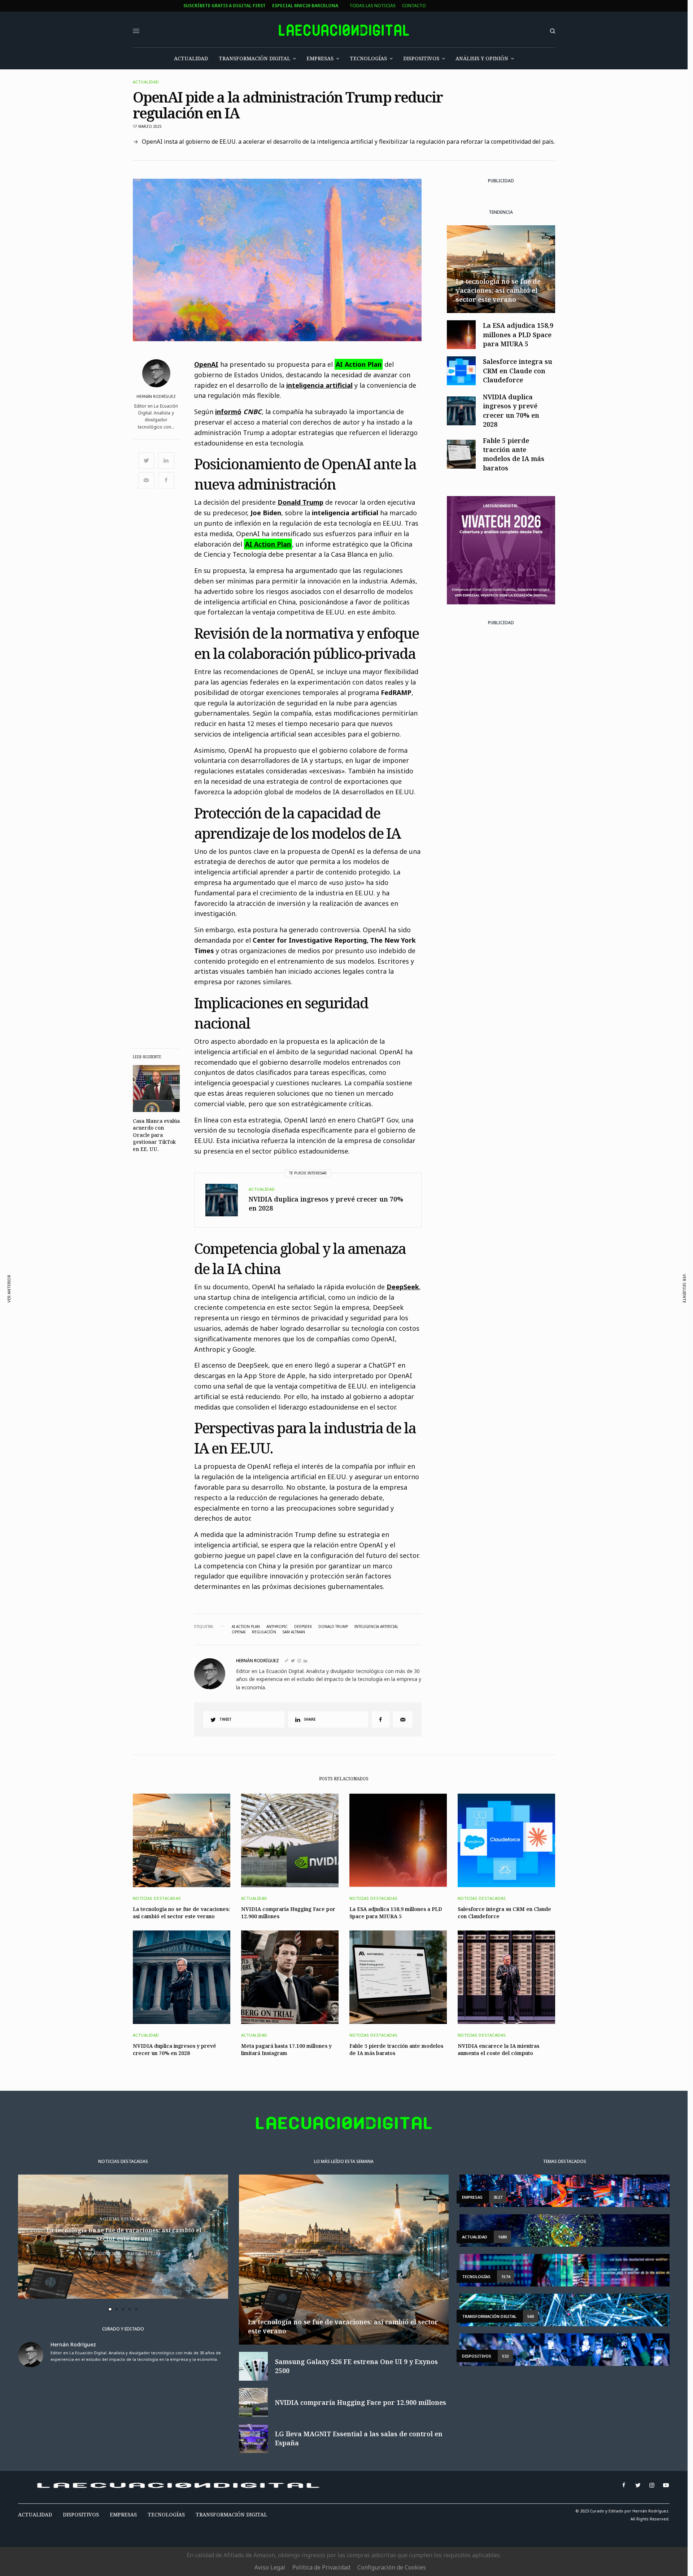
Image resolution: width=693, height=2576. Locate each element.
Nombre (235, 1280)
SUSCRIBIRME (251, 1361)
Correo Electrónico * (252, 1252)
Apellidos (237, 1307)
